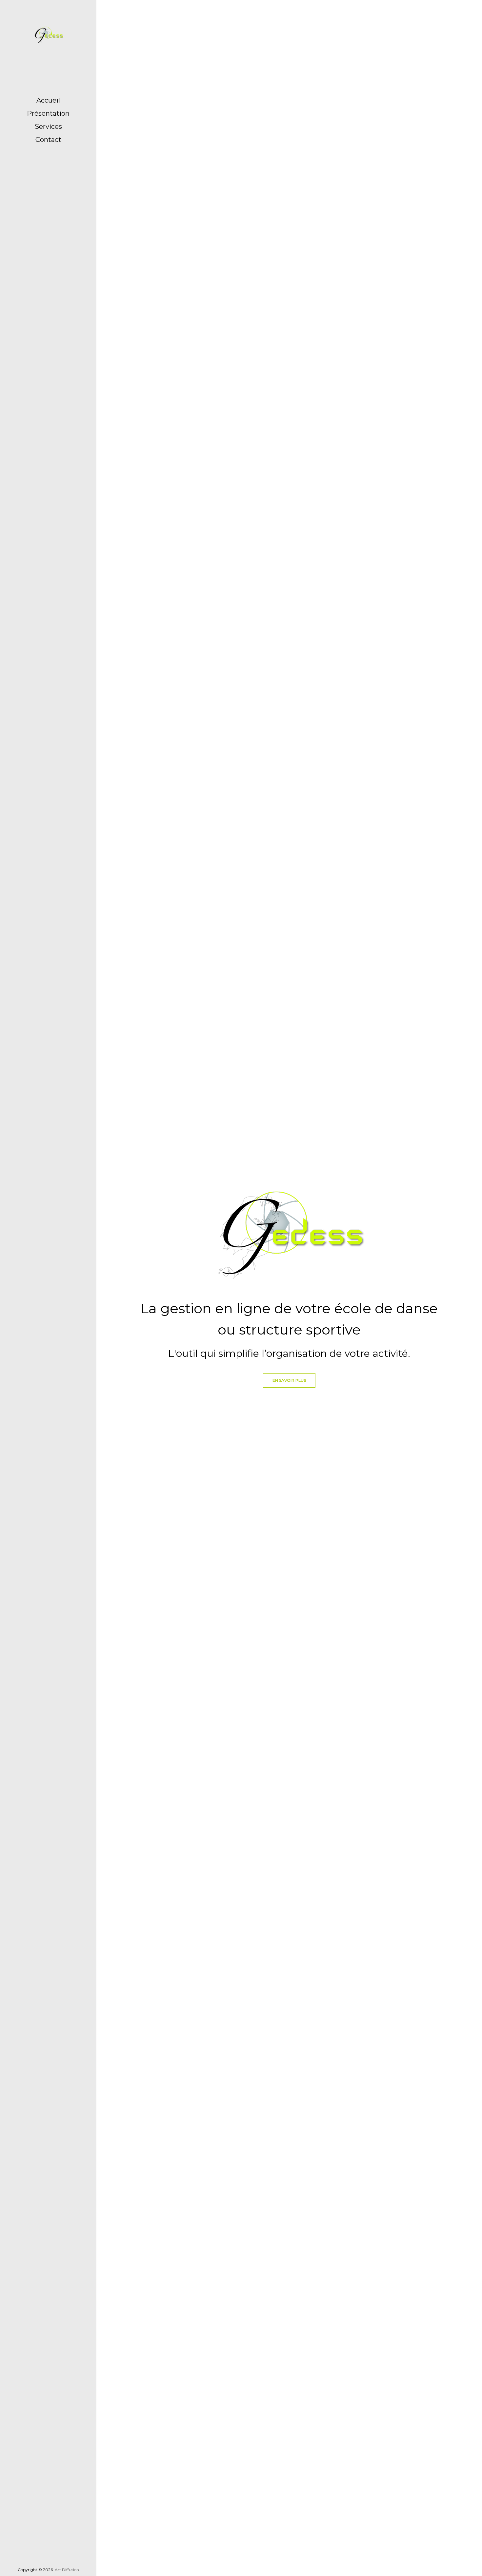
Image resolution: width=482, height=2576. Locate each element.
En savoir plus (289, 1380)
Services (48, 127)
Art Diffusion (67, 2570)
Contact (48, 140)
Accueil (48, 100)
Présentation (48, 113)
